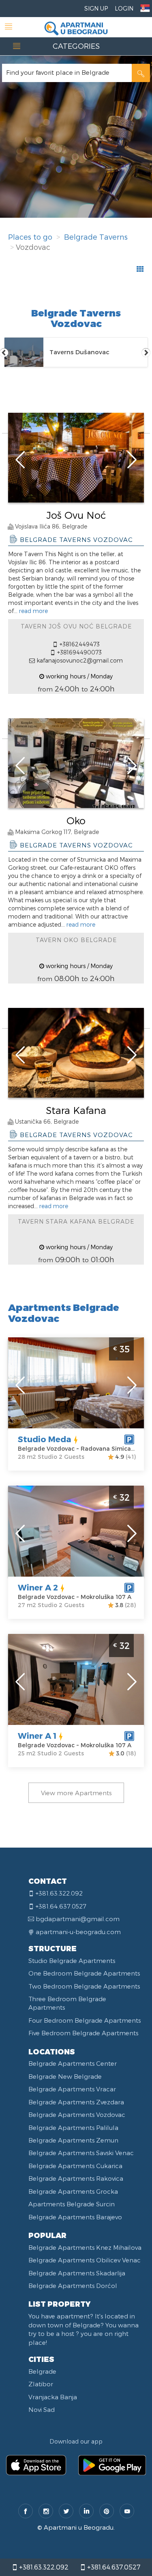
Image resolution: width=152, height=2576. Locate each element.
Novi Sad (42, 2409)
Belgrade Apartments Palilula (73, 2128)
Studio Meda (45, 1439)
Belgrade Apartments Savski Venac (81, 2153)
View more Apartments (76, 1793)
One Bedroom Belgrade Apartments (84, 1973)
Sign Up (96, 8)
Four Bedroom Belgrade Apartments (85, 2020)
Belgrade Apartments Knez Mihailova (85, 2247)
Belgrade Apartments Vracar (72, 2089)
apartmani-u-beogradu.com (78, 1932)
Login (124, 8)
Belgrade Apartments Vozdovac (77, 2115)
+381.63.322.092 (43, 2567)
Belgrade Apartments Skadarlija (77, 2273)
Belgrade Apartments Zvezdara (76, 2102)
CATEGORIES (76, 46)
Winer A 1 (37, 1735)
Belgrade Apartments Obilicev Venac (85, 2260)
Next (146, 352)
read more (33, 611)
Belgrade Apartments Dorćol (73, 2286)
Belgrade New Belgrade (65, 2076)
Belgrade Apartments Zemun (73, 2140)
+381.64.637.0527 (113, 2567)
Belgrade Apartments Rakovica (76, 2178)
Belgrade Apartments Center (73, 2063)
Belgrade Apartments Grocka (73, 2191)
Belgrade (42, 2371)
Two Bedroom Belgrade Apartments (84, 1986)
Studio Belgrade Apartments (72, 1961)
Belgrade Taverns (96, 237)
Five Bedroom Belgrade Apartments (83, 2033)
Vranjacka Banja (53, 2397)
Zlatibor (41, 2384)
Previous (4, 352)
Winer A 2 (38, 1587)
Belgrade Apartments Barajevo (75, 2217)
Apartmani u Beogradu (79, 2527)
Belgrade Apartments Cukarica (75, 2166)
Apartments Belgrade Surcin (72, 2204)
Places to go (30, 237)
